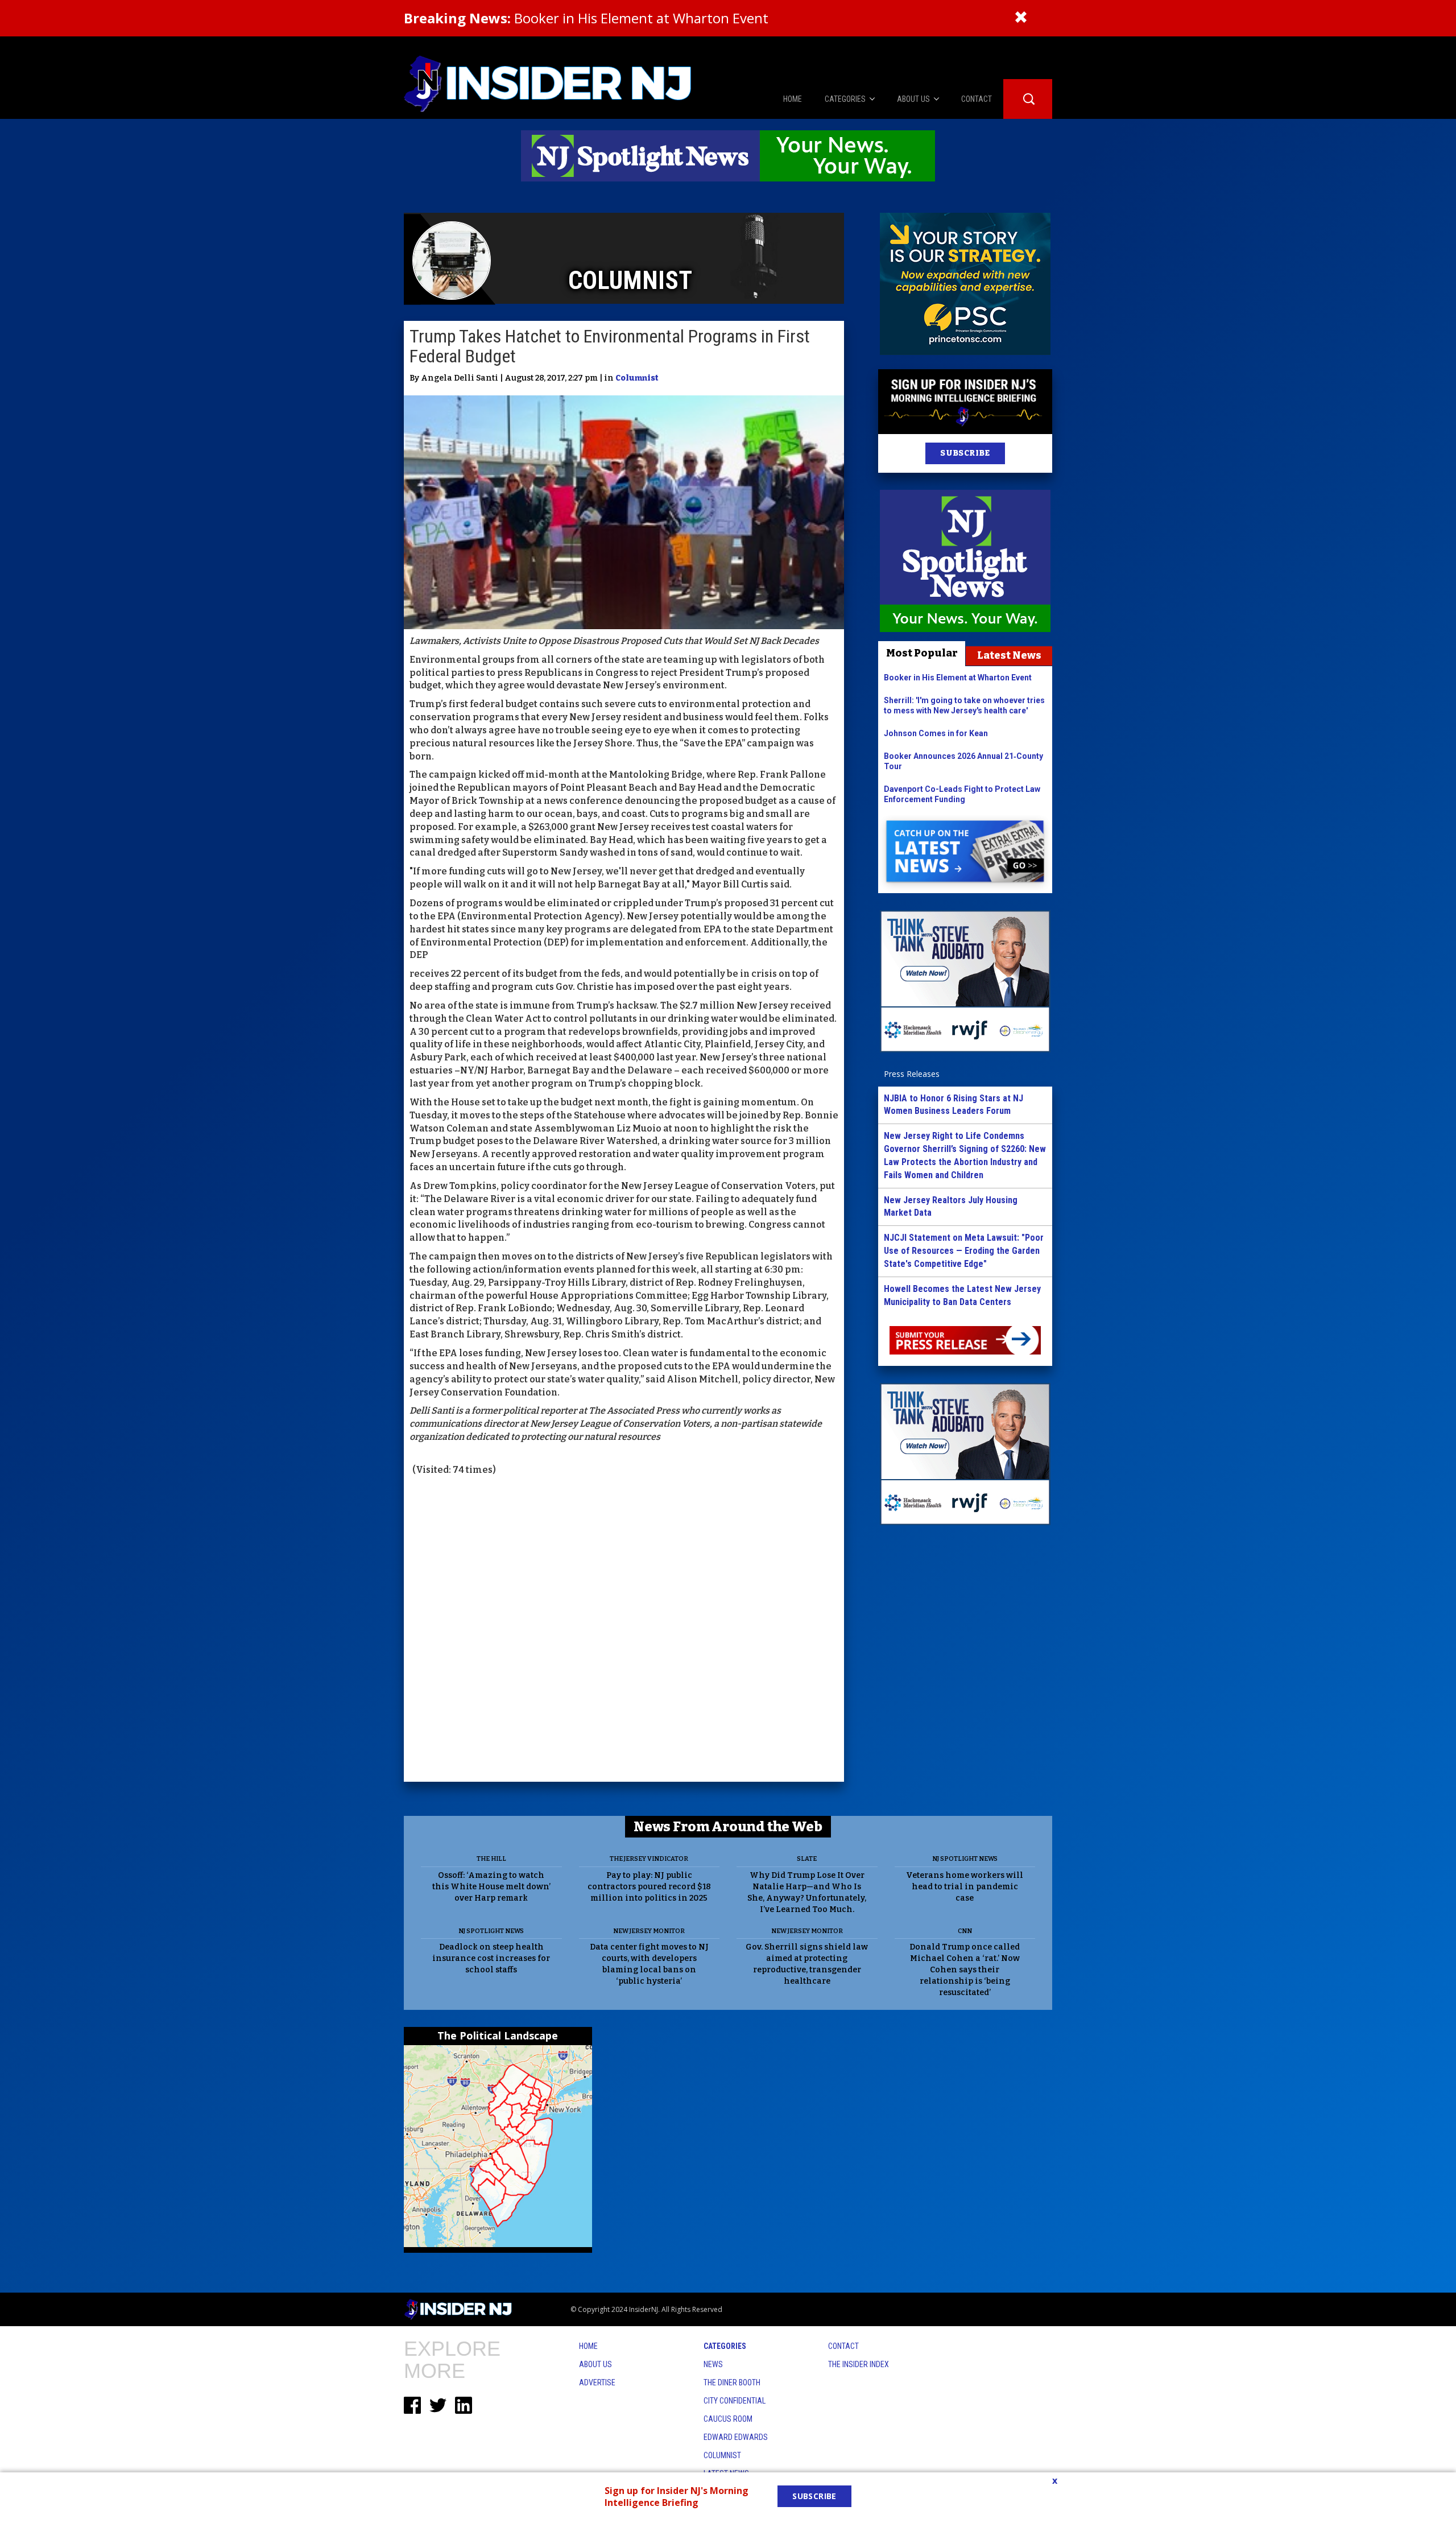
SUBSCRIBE (965, 453)
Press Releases (912, 1074)
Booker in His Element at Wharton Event (586, 18)
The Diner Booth (732, 2382)
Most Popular (922, 653)
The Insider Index (859, 2364)
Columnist (637, 378)
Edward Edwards (736, 2437)
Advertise (597, 2382)
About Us (595, 2364)
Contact (843, 2346)
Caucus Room (728, 2419)
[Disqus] (624, 1630)
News (713, 2364)
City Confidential (735, 2401)
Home (588, 2346)
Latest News (1009, 655)
